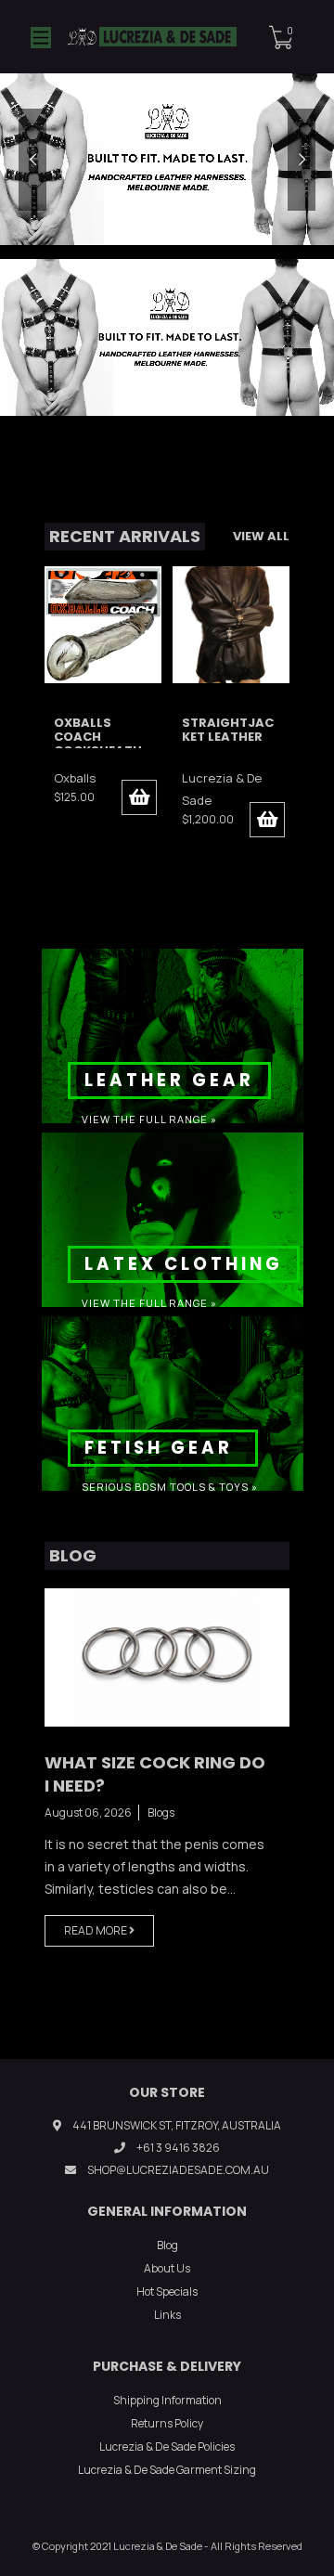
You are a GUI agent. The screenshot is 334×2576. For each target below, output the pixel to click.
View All (261, 536)
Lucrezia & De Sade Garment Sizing (167, 2470)
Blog (167, 2245)
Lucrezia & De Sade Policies (167, 2447)
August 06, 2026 (88, 1812)
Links (167, 2315)
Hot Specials (167, 2291)
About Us (167, 2268)
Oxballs (75, 778)
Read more (96, 1930)
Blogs (161, 1812)
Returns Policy (167, 2423)
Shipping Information (167, 2400)
